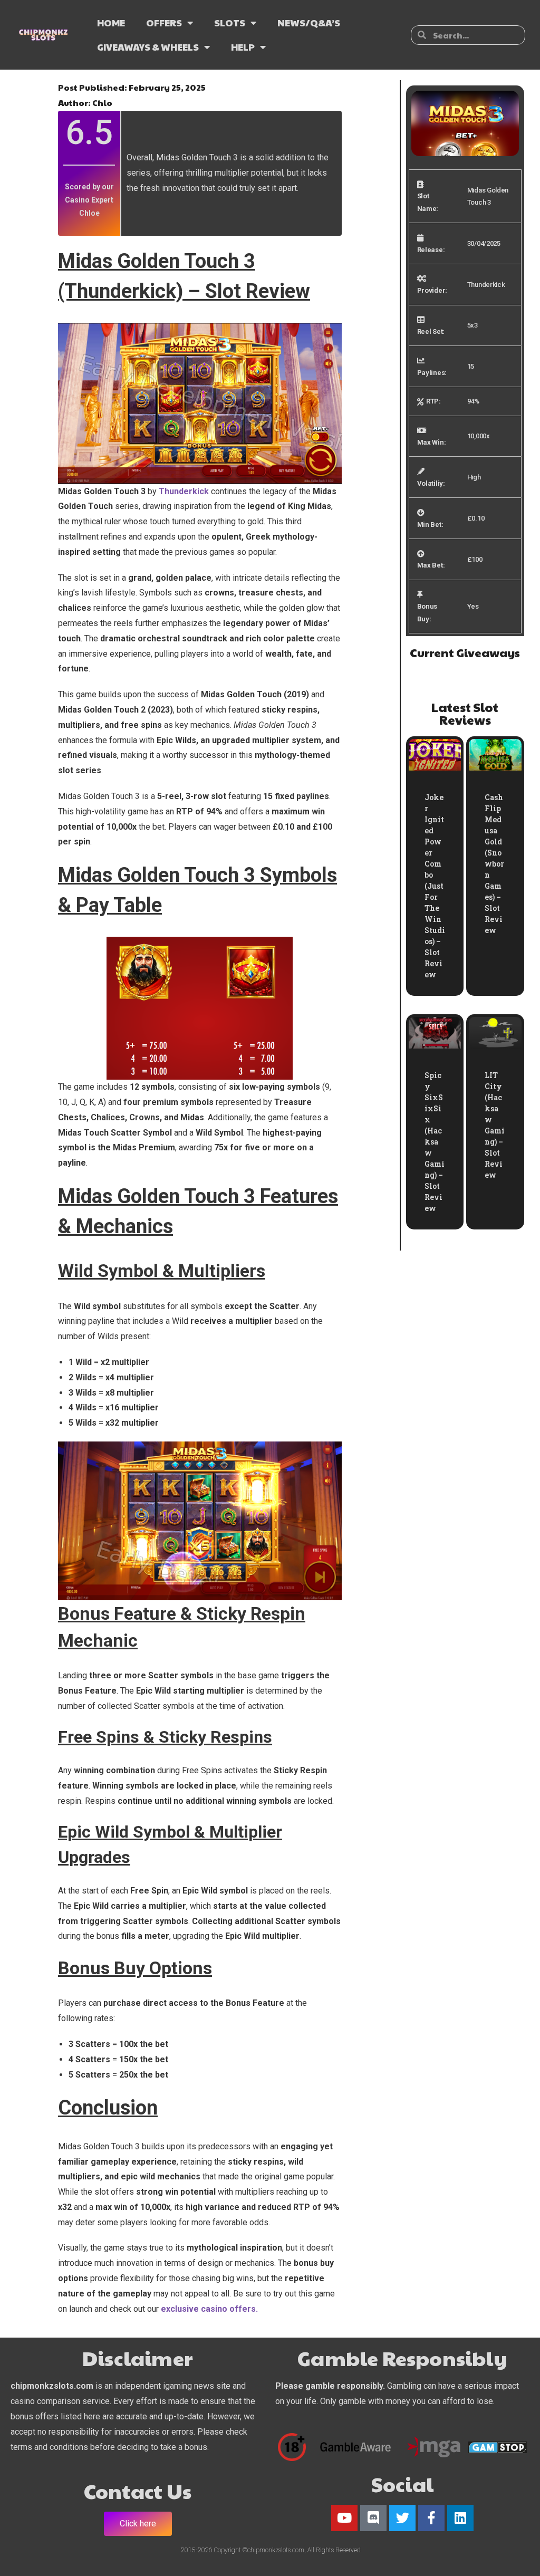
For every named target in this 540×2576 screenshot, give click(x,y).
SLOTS (230, 22)
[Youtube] (344, 2518)
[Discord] (373, 2518)
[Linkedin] (460, 2518)
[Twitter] (402, 2518)
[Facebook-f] (431, 2518)
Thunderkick (184, 491)
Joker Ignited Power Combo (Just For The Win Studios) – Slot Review (435, 886)
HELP (243, 47)
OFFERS (164, 22)
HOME (111, 22)
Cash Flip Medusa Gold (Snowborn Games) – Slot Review (494, 864)
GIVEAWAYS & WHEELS (148, 47)
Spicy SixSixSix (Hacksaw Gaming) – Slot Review (435, 1142)
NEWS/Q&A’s (309, 22)
